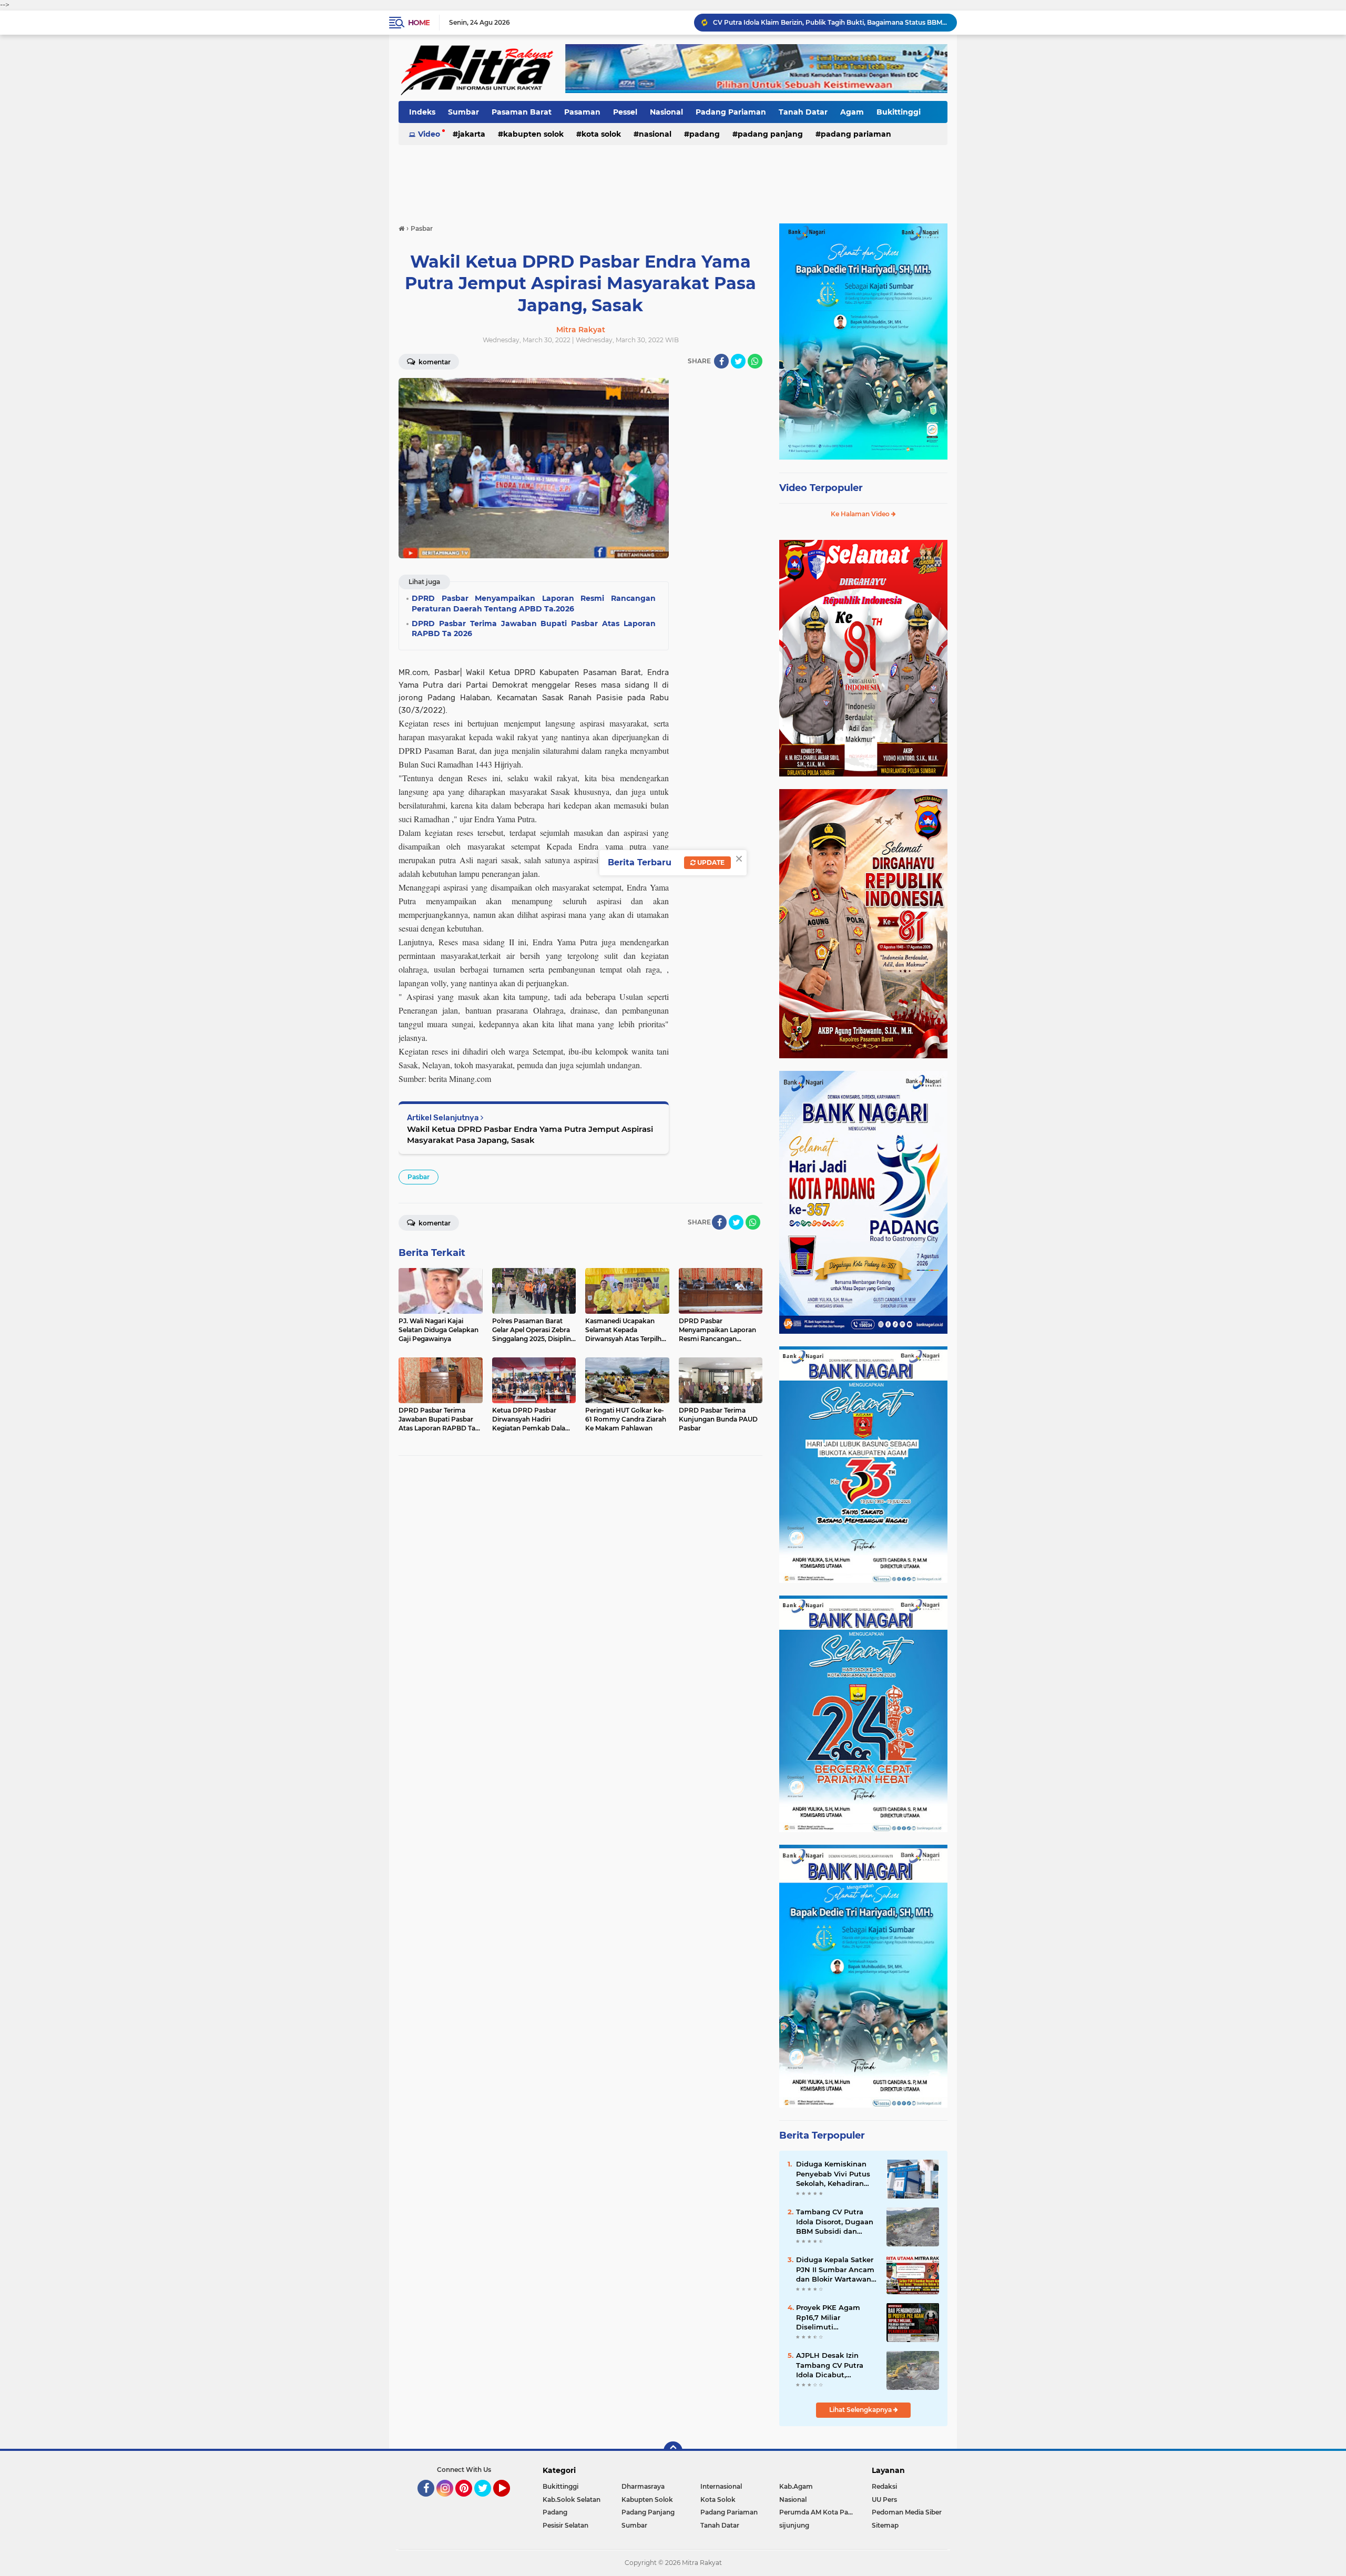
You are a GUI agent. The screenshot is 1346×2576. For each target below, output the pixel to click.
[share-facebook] (721, 361)
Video (429, 134)
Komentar (434, 362)
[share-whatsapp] (755, 361)
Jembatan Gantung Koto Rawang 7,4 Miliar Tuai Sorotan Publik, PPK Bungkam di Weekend (830, 22)
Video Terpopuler (821, 488)
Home (419, 23)
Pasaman (582, 112)
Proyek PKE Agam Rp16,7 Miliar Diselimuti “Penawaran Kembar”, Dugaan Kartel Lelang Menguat (835, 2317)
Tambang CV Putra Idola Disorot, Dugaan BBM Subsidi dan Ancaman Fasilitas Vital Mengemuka (835, 2222)
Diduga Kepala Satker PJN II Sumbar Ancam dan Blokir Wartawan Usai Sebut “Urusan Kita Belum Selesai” (835, 2270)
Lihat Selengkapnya (861, 2410)
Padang (705, 134)
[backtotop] (673, 2451)
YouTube (509, 2501)
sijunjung (794, 2525)
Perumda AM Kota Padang (819, 2512)
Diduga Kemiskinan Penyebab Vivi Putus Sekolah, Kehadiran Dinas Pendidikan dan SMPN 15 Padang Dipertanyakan (835, 2174)
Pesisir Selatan (565, 2525)
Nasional (666, 112)
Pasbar (419, 1177)
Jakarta (472, 134)
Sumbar (463, 112)
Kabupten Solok (533, 134)
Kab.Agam (796, 2486)
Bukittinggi (899, 112)
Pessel (625, 112)
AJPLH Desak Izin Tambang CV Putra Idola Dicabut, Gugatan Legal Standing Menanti (830, 2365)
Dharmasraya (643, 2486)
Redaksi (884, 2486)
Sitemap (885, 2525)
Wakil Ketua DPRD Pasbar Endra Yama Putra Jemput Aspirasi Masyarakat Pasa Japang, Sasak (530, 1134)
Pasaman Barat (522, 112)
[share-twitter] (738, 361)
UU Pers (884, 2500)
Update (710, 862)
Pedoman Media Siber (907, 2512)
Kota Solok (601, 134)
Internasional (721, 2486)
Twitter (487, 2501)
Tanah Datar (803, 112)
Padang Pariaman (731, 112)
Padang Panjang (770, 134)
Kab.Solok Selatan (572, 2500)
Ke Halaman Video (861, 514)
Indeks (422, 112)
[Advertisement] (673, 178)
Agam (852, 112)
